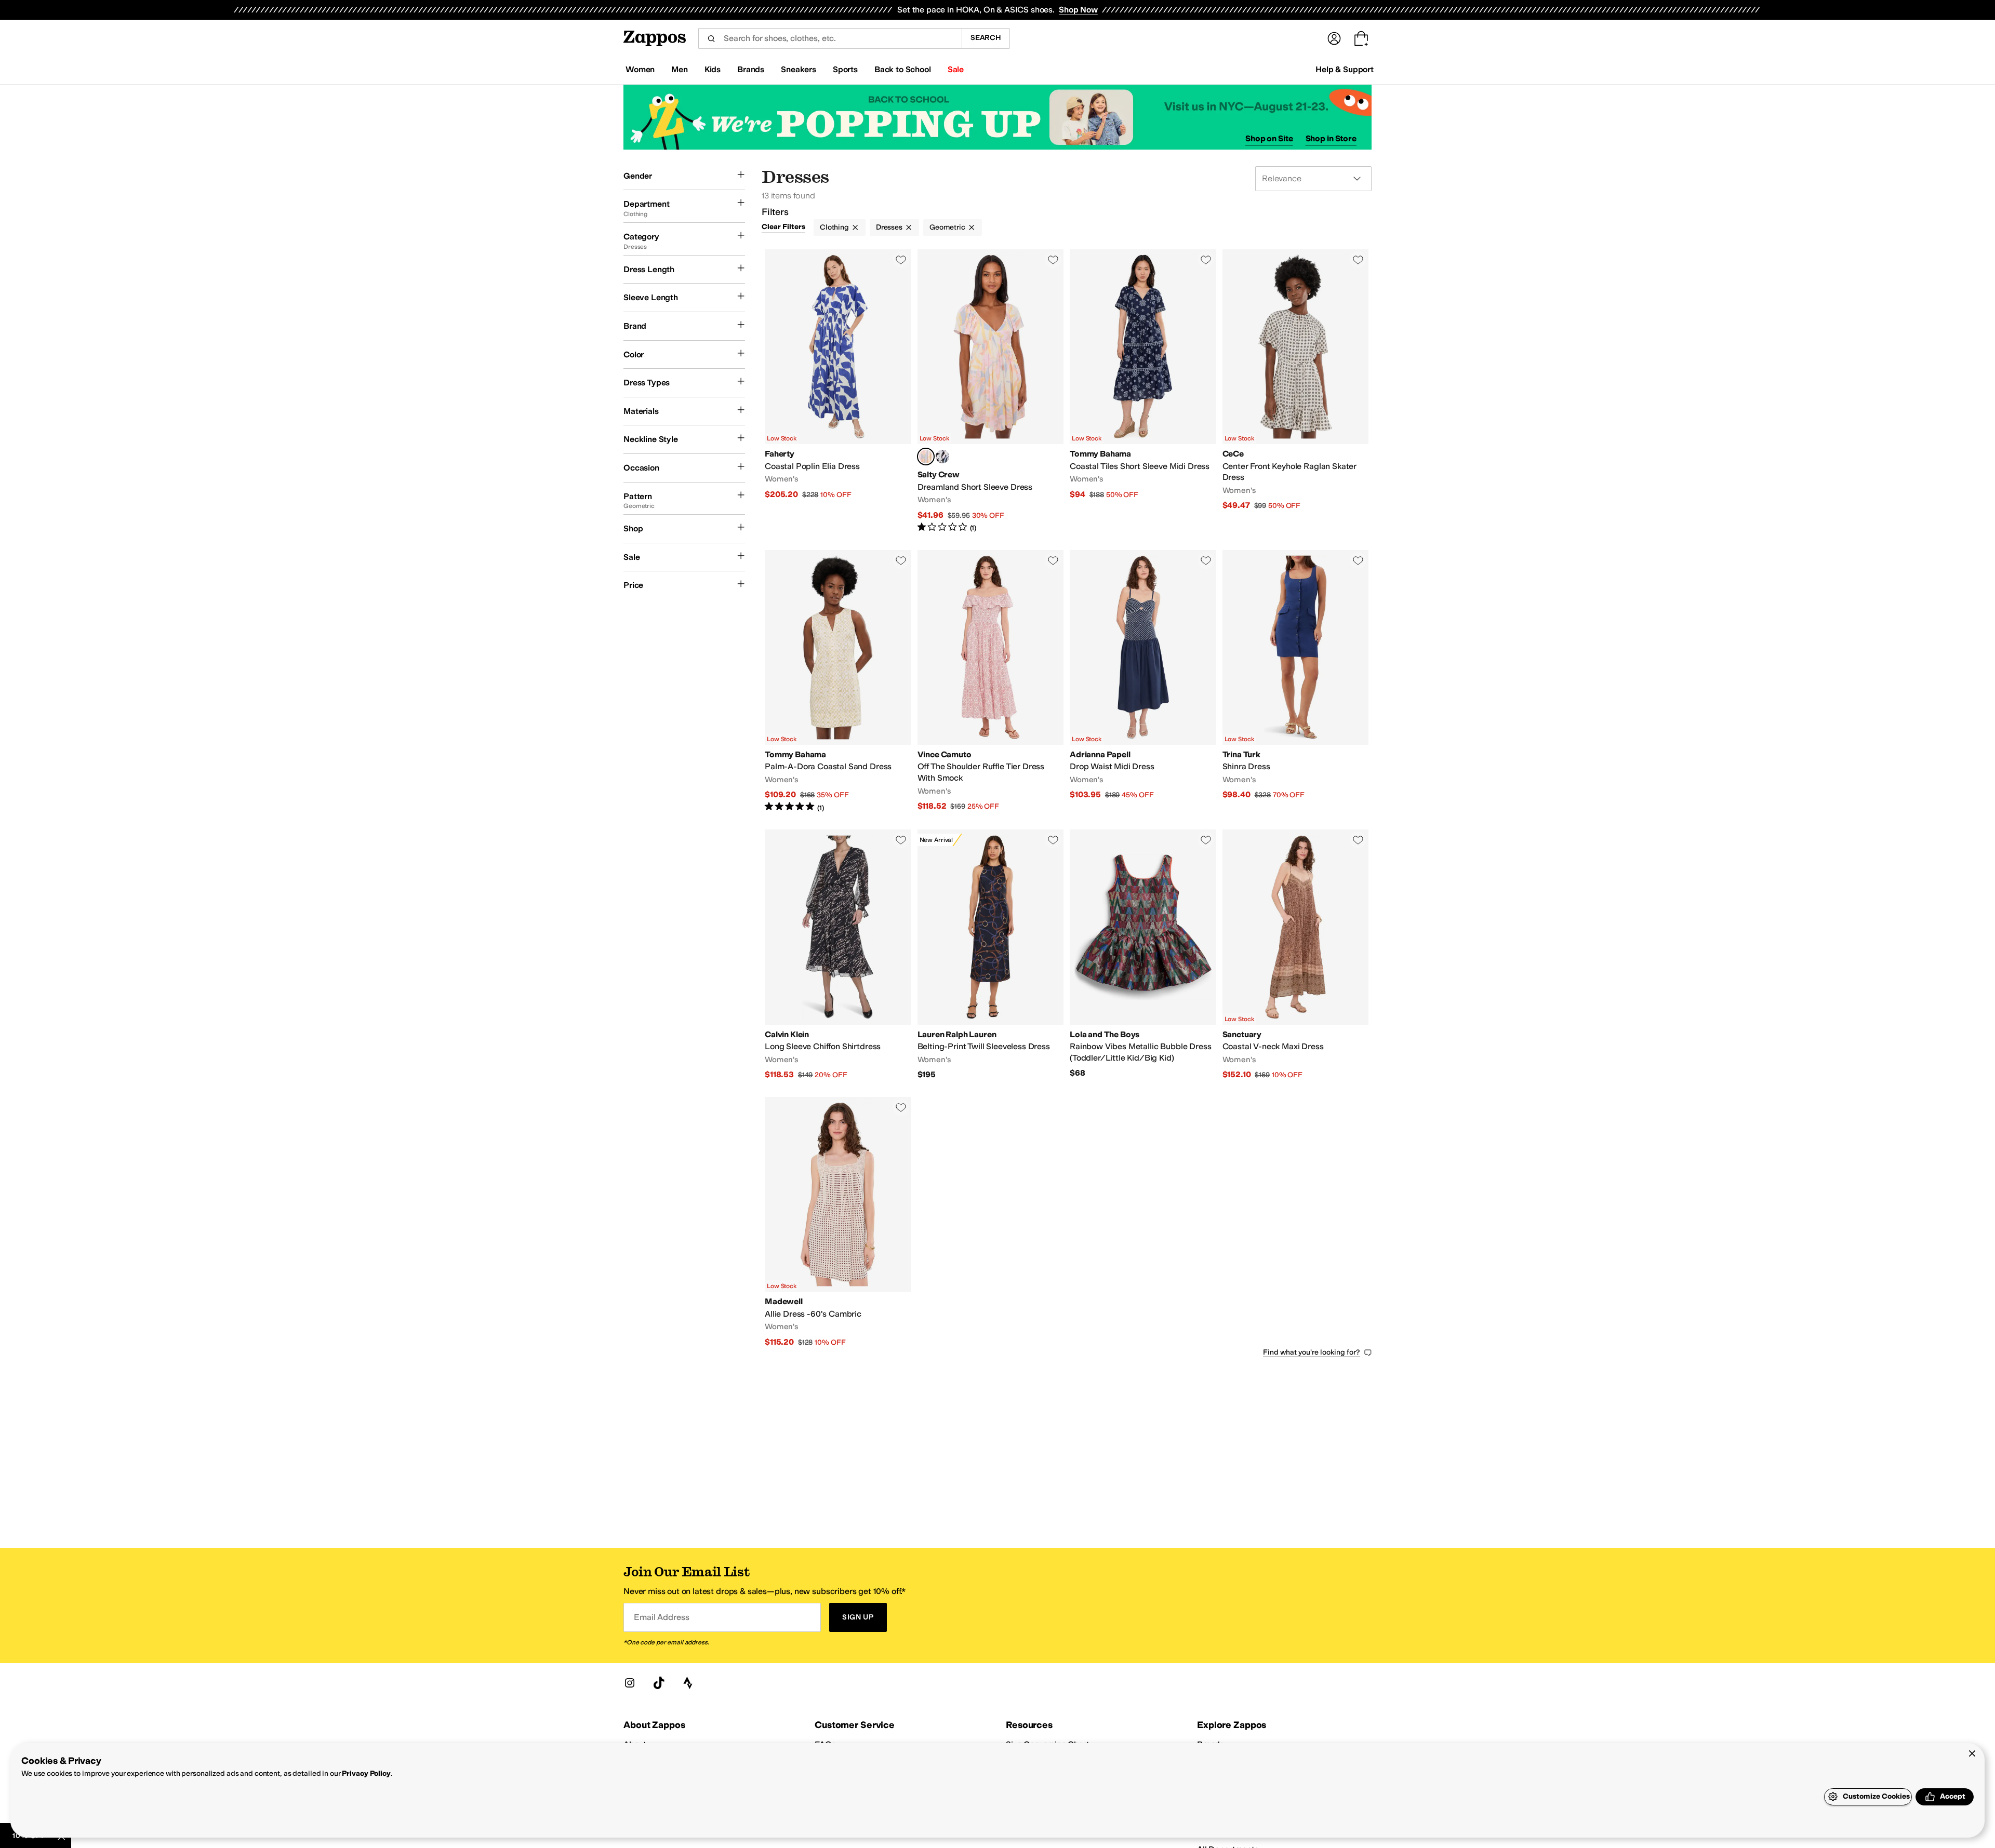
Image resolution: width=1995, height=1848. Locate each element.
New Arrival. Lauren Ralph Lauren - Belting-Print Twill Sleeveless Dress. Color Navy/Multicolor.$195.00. (991, 955)
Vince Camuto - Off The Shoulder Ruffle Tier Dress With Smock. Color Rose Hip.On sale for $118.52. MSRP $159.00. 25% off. (991, 682)
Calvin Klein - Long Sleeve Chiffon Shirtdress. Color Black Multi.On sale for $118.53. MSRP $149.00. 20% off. (838, 955)
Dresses (889, 227)
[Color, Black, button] (942, 457)
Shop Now (1078, 10)
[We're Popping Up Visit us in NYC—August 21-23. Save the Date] (997, 117)
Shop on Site (1269, 138)
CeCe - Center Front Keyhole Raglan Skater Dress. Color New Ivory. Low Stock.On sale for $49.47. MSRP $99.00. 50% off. (1296, 391)
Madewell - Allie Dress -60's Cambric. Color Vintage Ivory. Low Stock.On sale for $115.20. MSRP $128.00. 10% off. (838, 1222)
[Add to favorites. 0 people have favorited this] (901, 260)
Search (986, 38)
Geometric (947, 227)
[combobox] (830, 38)
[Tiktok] (659, 1683)
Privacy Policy (366, 1773)
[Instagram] (630, 1683)
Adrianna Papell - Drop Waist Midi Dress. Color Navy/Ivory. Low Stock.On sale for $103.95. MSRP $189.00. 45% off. (1143, 682)
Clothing (834, 227)
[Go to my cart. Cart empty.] (1361, 38)
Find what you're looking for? (1312, 1352)
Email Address (661, 1617)
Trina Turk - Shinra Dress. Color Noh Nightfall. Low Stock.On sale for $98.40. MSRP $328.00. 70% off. (1296, 682)
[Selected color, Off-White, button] (926, 457)
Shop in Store (1331, 138)
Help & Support (1345, 69)
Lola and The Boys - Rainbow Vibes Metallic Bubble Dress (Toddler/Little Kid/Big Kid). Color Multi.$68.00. (1143, 955)
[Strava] (688, 1683)
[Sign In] (1334, 38)
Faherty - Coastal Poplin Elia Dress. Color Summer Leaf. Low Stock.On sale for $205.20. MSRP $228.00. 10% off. (838, 391)
